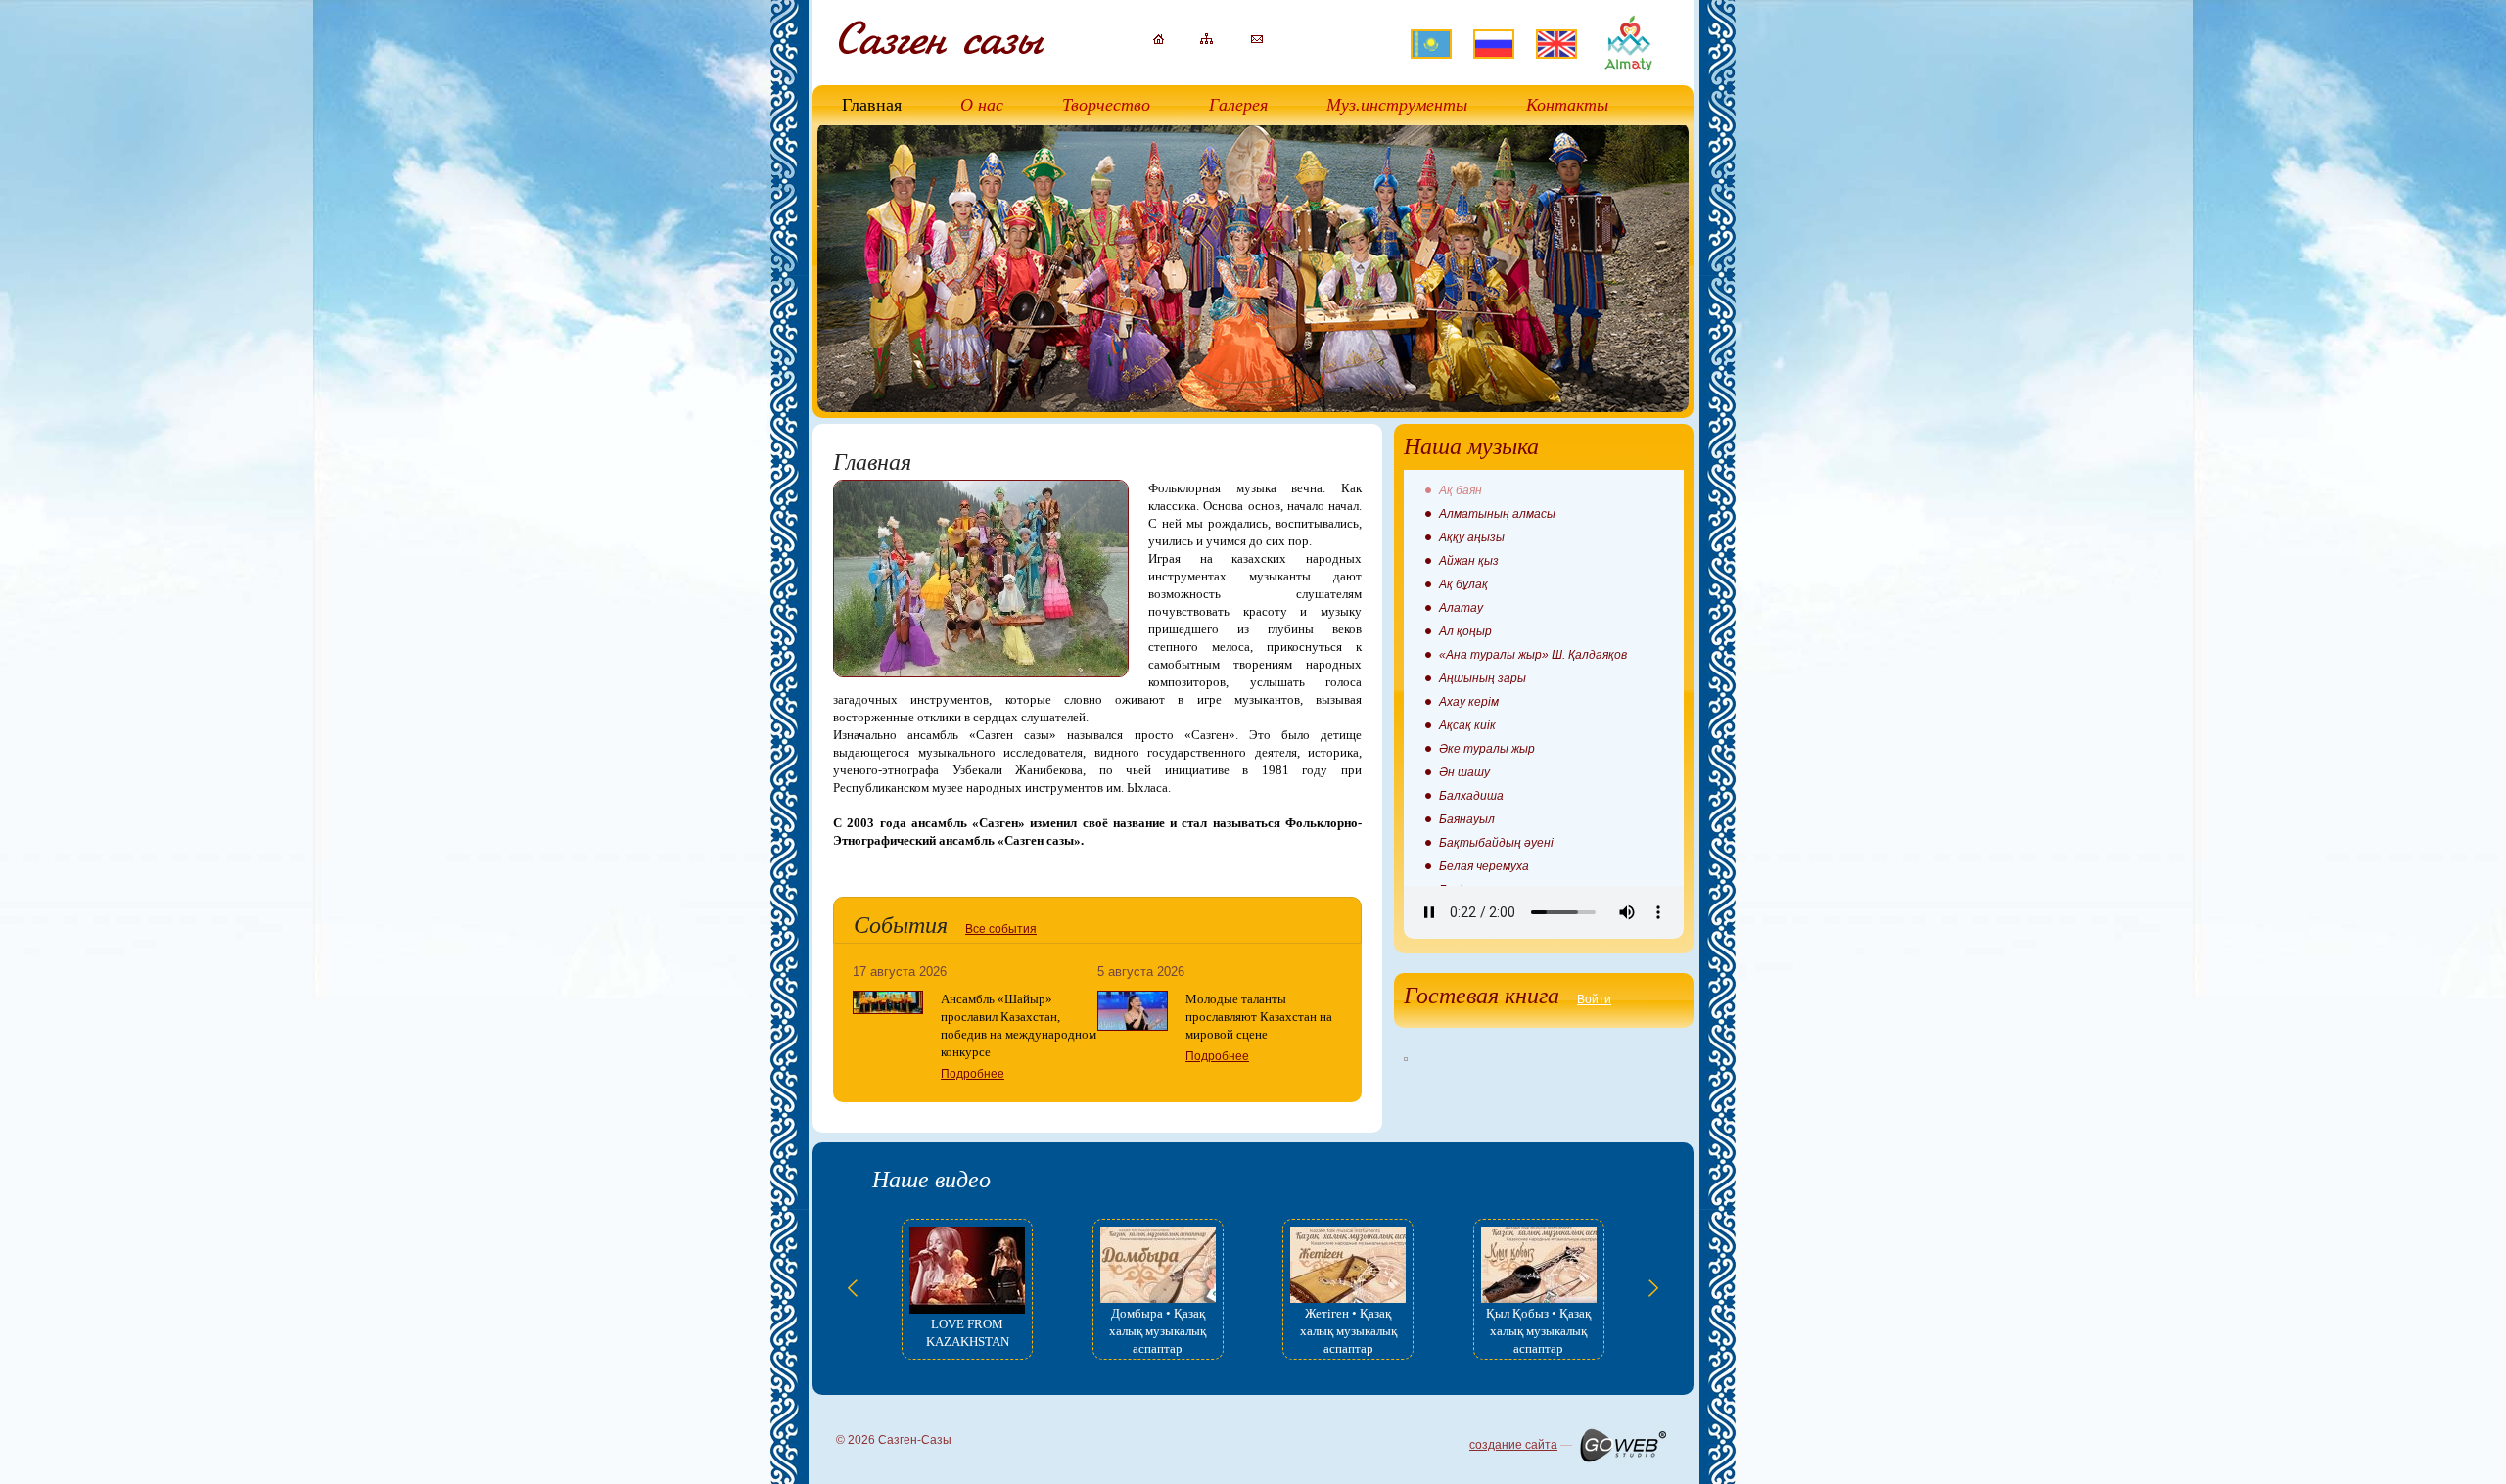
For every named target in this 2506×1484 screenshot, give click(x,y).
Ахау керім (1469, 702)
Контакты (1567, 105)
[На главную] (1159, 40)
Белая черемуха (1484, 866)
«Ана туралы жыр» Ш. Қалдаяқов (1533, 655)
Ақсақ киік (1467, 725)
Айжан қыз (1469, 561)
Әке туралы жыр (1487, 749)
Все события (1001, 929)
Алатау (1461, 608)
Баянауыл (1467, 819)
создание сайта (1513, 1445)
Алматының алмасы (1497, 514)
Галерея (1238, 105)
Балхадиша (1471, 796)
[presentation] (853, 1288)
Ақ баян (1461, 490)
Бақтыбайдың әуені (1496, 843)
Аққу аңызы (1472, 537)
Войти (1594, 999)
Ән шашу (1464, 772)
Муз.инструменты (1397, 105)
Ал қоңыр (1465, 631)
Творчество (1106, 105)
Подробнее (973, 1074)
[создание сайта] (1623, 1445)
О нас (982, 105)
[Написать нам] (1257, 39)
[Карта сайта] (1207, 40)
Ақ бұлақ (1463, 584)
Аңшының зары (1483, 678)
